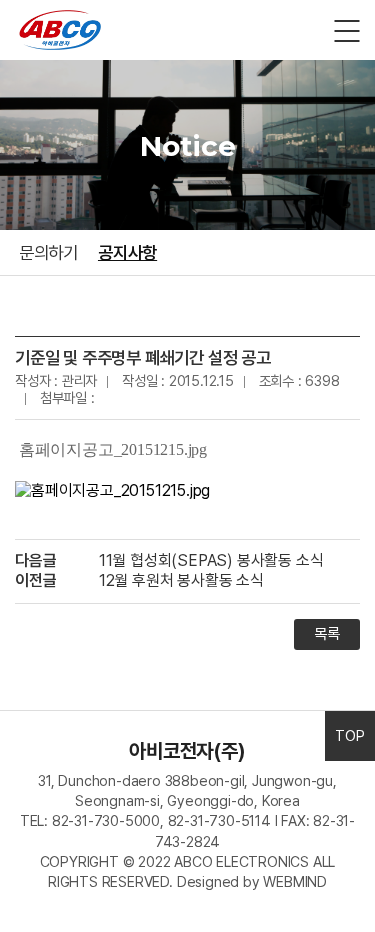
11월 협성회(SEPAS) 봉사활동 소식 (211, 560)
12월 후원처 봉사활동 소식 (181, 580)
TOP (349, 735)
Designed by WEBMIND (252, 881)
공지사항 (127, 252)
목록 (327, 634)
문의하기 (48, 252)
